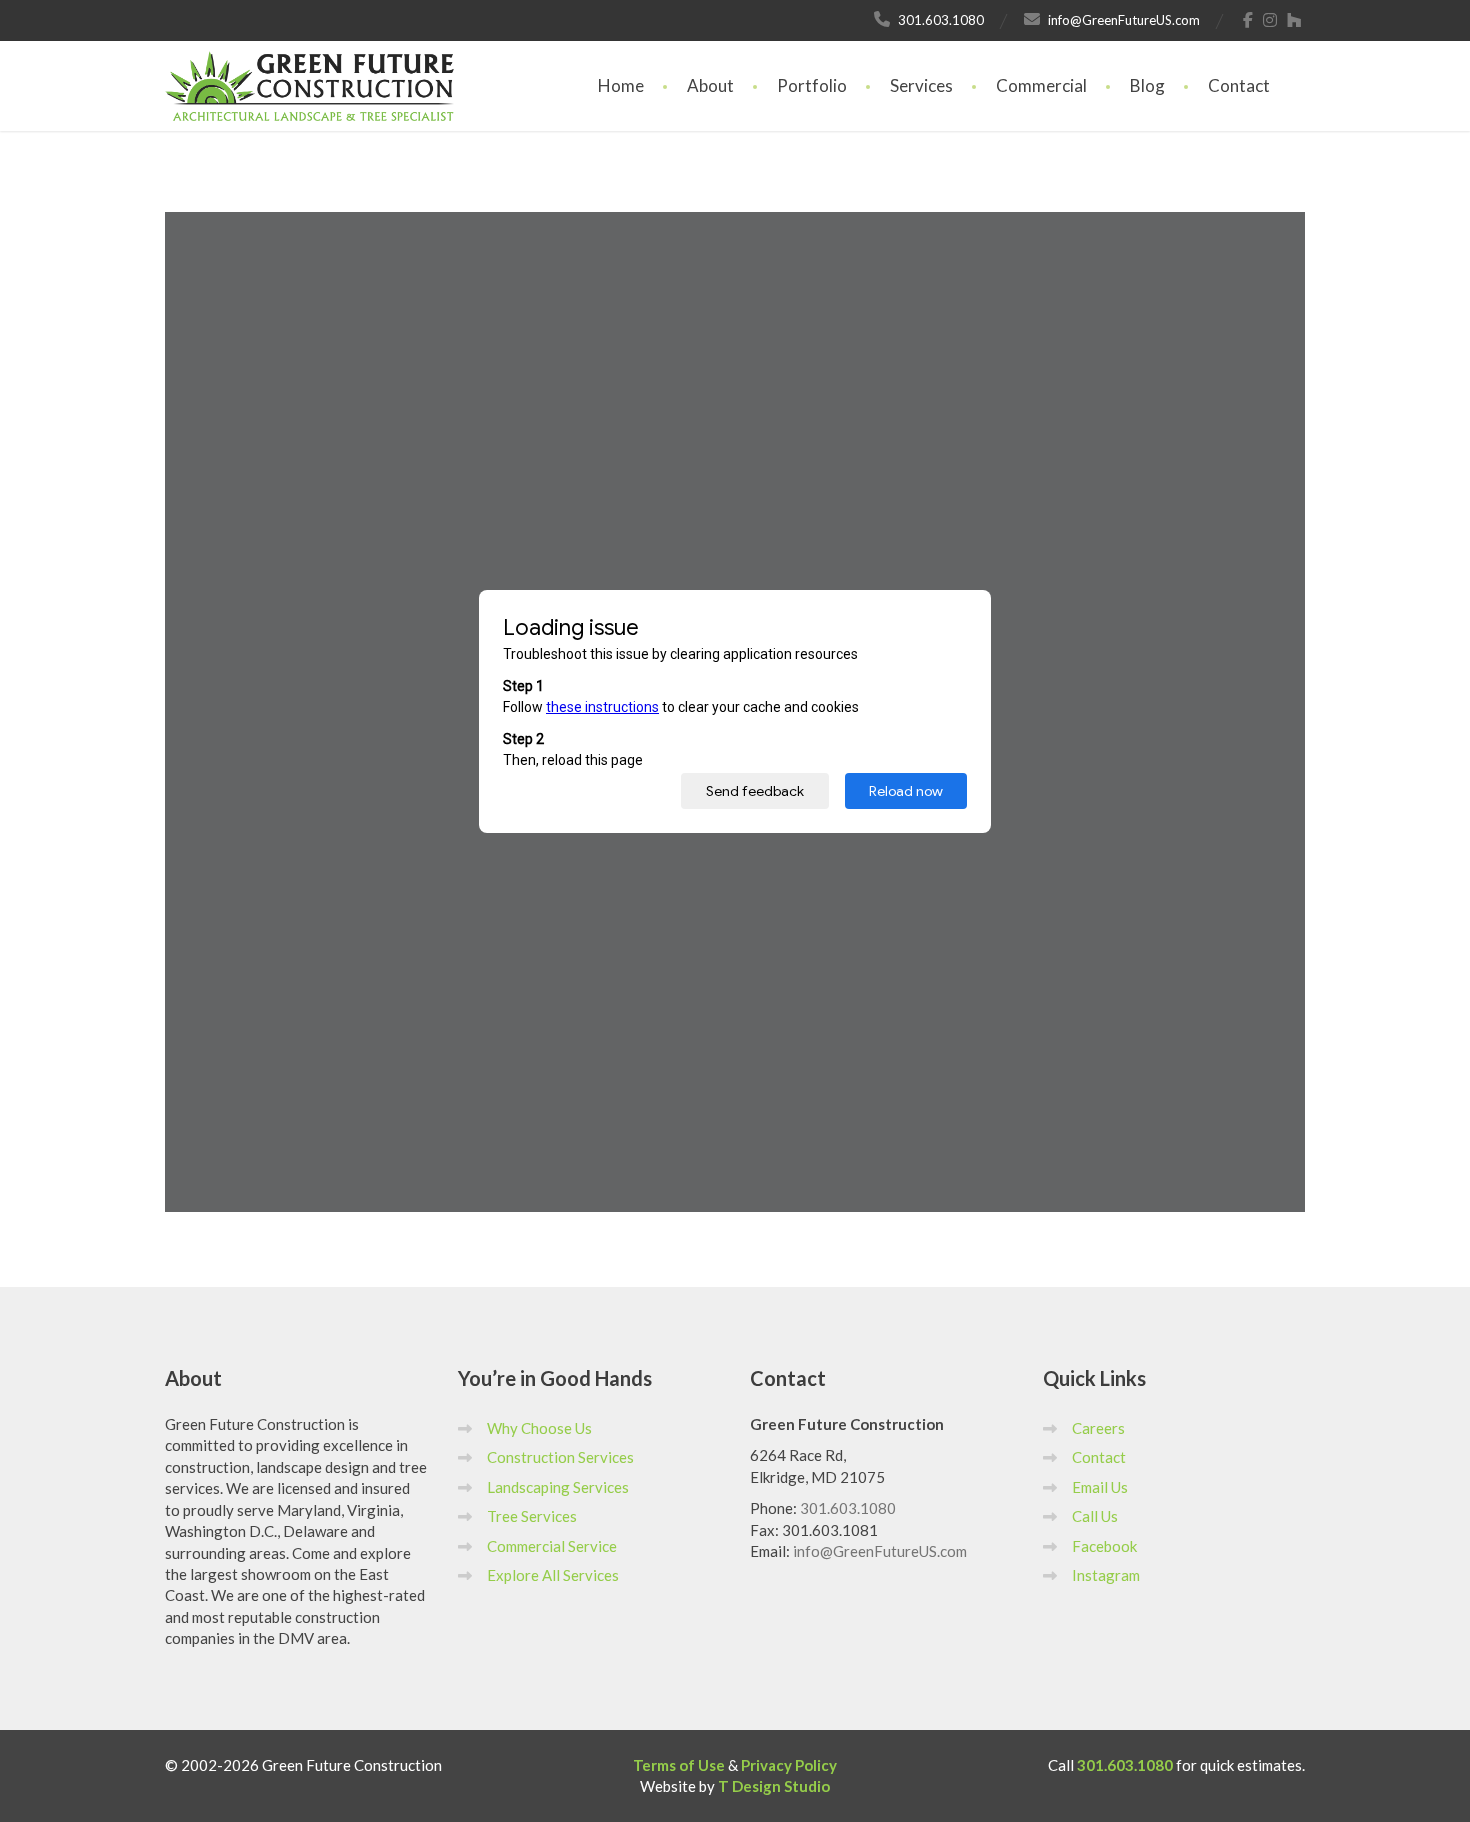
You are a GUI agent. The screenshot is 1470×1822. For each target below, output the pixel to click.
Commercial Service (552, 1546)
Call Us (1095, 1516)
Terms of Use (679, 1765)
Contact (1239, 85)
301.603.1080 (848, 1508)
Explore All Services (553, 1575)
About (710, 85)
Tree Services (532, 1516)
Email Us (1100, 1487)
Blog (1147, 85)
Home (621, 85)
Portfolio (812, 85)
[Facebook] (1248, 20)
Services (921, 85)
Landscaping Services (558, 1487)
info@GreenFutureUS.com (880, 1551)
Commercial (1041, 85)
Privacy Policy (789, 1765)
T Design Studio (774, 1786)
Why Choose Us (539, 1428)
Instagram (1106, 1575)
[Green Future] (309, 66)
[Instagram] (1270, 20)
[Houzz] (1294, 20)
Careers (1098, 1428)
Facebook (1104, 1546)
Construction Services (560, 1457)
